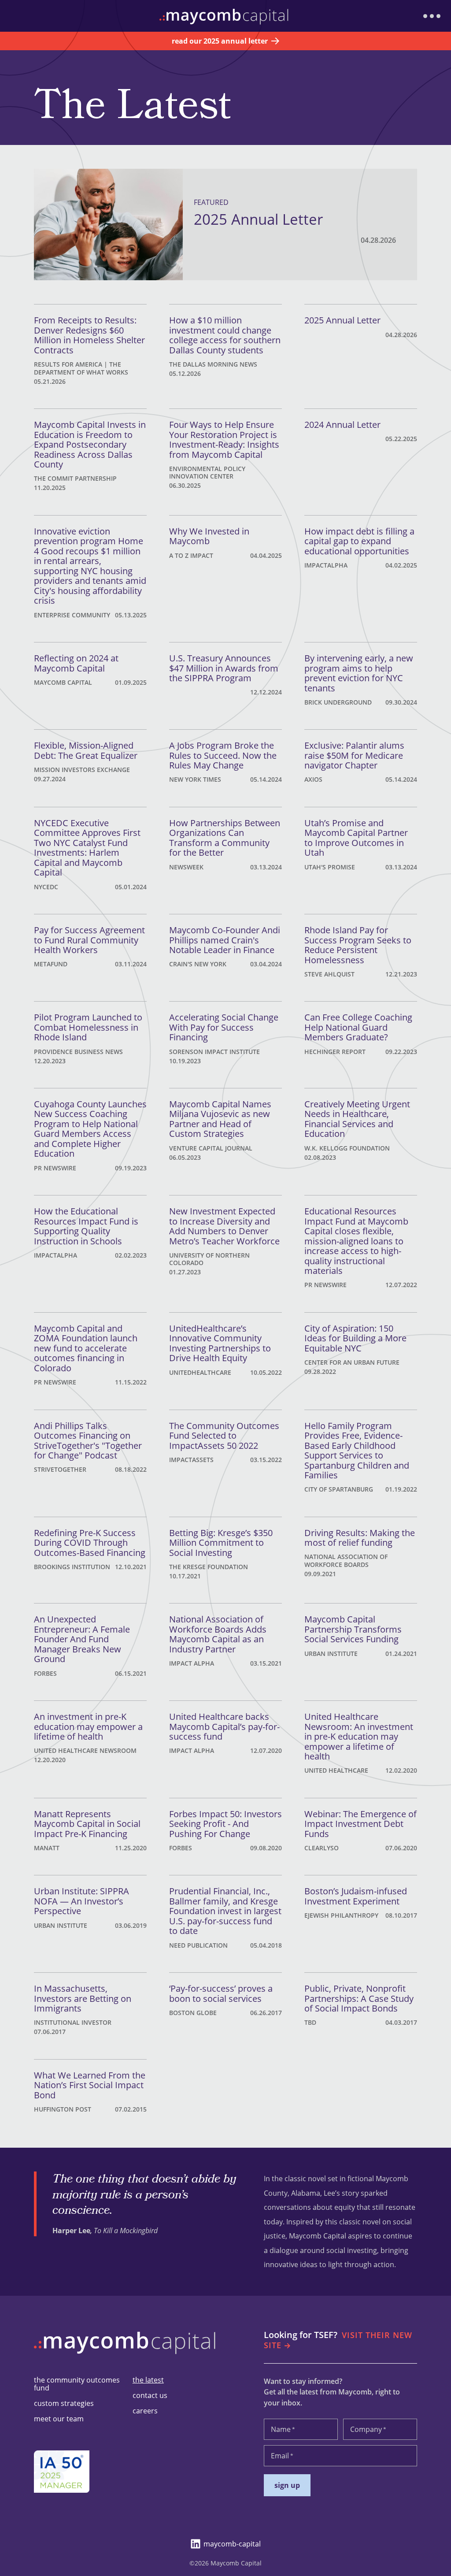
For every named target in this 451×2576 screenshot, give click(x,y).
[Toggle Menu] (432, 16)
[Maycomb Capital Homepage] (127, 2357)
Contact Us (150, 2395)
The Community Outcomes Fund (77, 2384)
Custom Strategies (64, 2403)
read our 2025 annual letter (220, 41)
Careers (145, 2411)
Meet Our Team (59, 2419)
